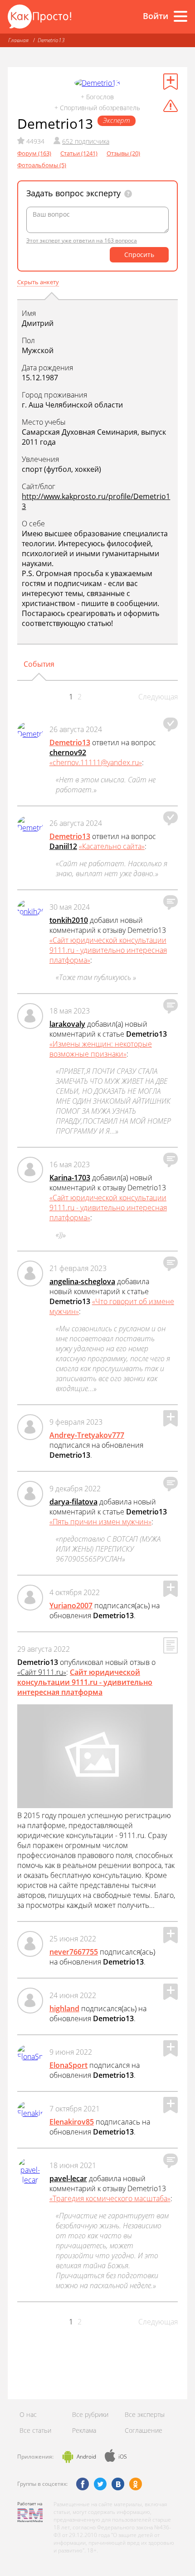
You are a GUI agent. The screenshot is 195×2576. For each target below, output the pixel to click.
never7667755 (74, 1952)
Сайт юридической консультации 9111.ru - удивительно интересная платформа (85, 1682)
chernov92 (68, 752)
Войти (156, 16)
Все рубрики (90, 2414)
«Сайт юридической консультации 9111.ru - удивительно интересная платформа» (108, 950)
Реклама (84, 2430)
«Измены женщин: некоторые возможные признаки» (101, 1049)
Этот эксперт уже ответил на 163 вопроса (82, 240)
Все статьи (35, 2430)
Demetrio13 (51, 40)
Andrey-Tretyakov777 (87, 1435)
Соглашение (144, 2430)
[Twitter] (100, 2484)
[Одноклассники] (136, 2484)
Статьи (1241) (79, 153)
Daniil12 (63, 846)
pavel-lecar (68, 2178)
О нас (28, 2414)
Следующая (158, 697)
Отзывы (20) (123, 153)
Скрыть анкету (38, 282)
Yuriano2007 (71, 1606)
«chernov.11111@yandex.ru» (96, 762)
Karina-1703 (70, 1178)
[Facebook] (83, 2484)
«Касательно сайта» (112, 846)
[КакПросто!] (39, 17)
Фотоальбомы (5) (42, 165)
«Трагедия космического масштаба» (110, 2198)
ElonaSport (68, 2065)
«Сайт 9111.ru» (42, 1672)
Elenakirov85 (72, 2122)
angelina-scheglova (82, 1281)
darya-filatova (73, 1502)
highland (64, 2008)
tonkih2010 (69, 920)
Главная (18, 40)
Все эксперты (145, 2414)
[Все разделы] (180, 16)
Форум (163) (34, 153)
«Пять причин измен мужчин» (100, 1522)
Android (86, 2457)
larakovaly (67, 1024)
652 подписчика (86, 141)
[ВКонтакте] (118, 2484)
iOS (123, 2457)
